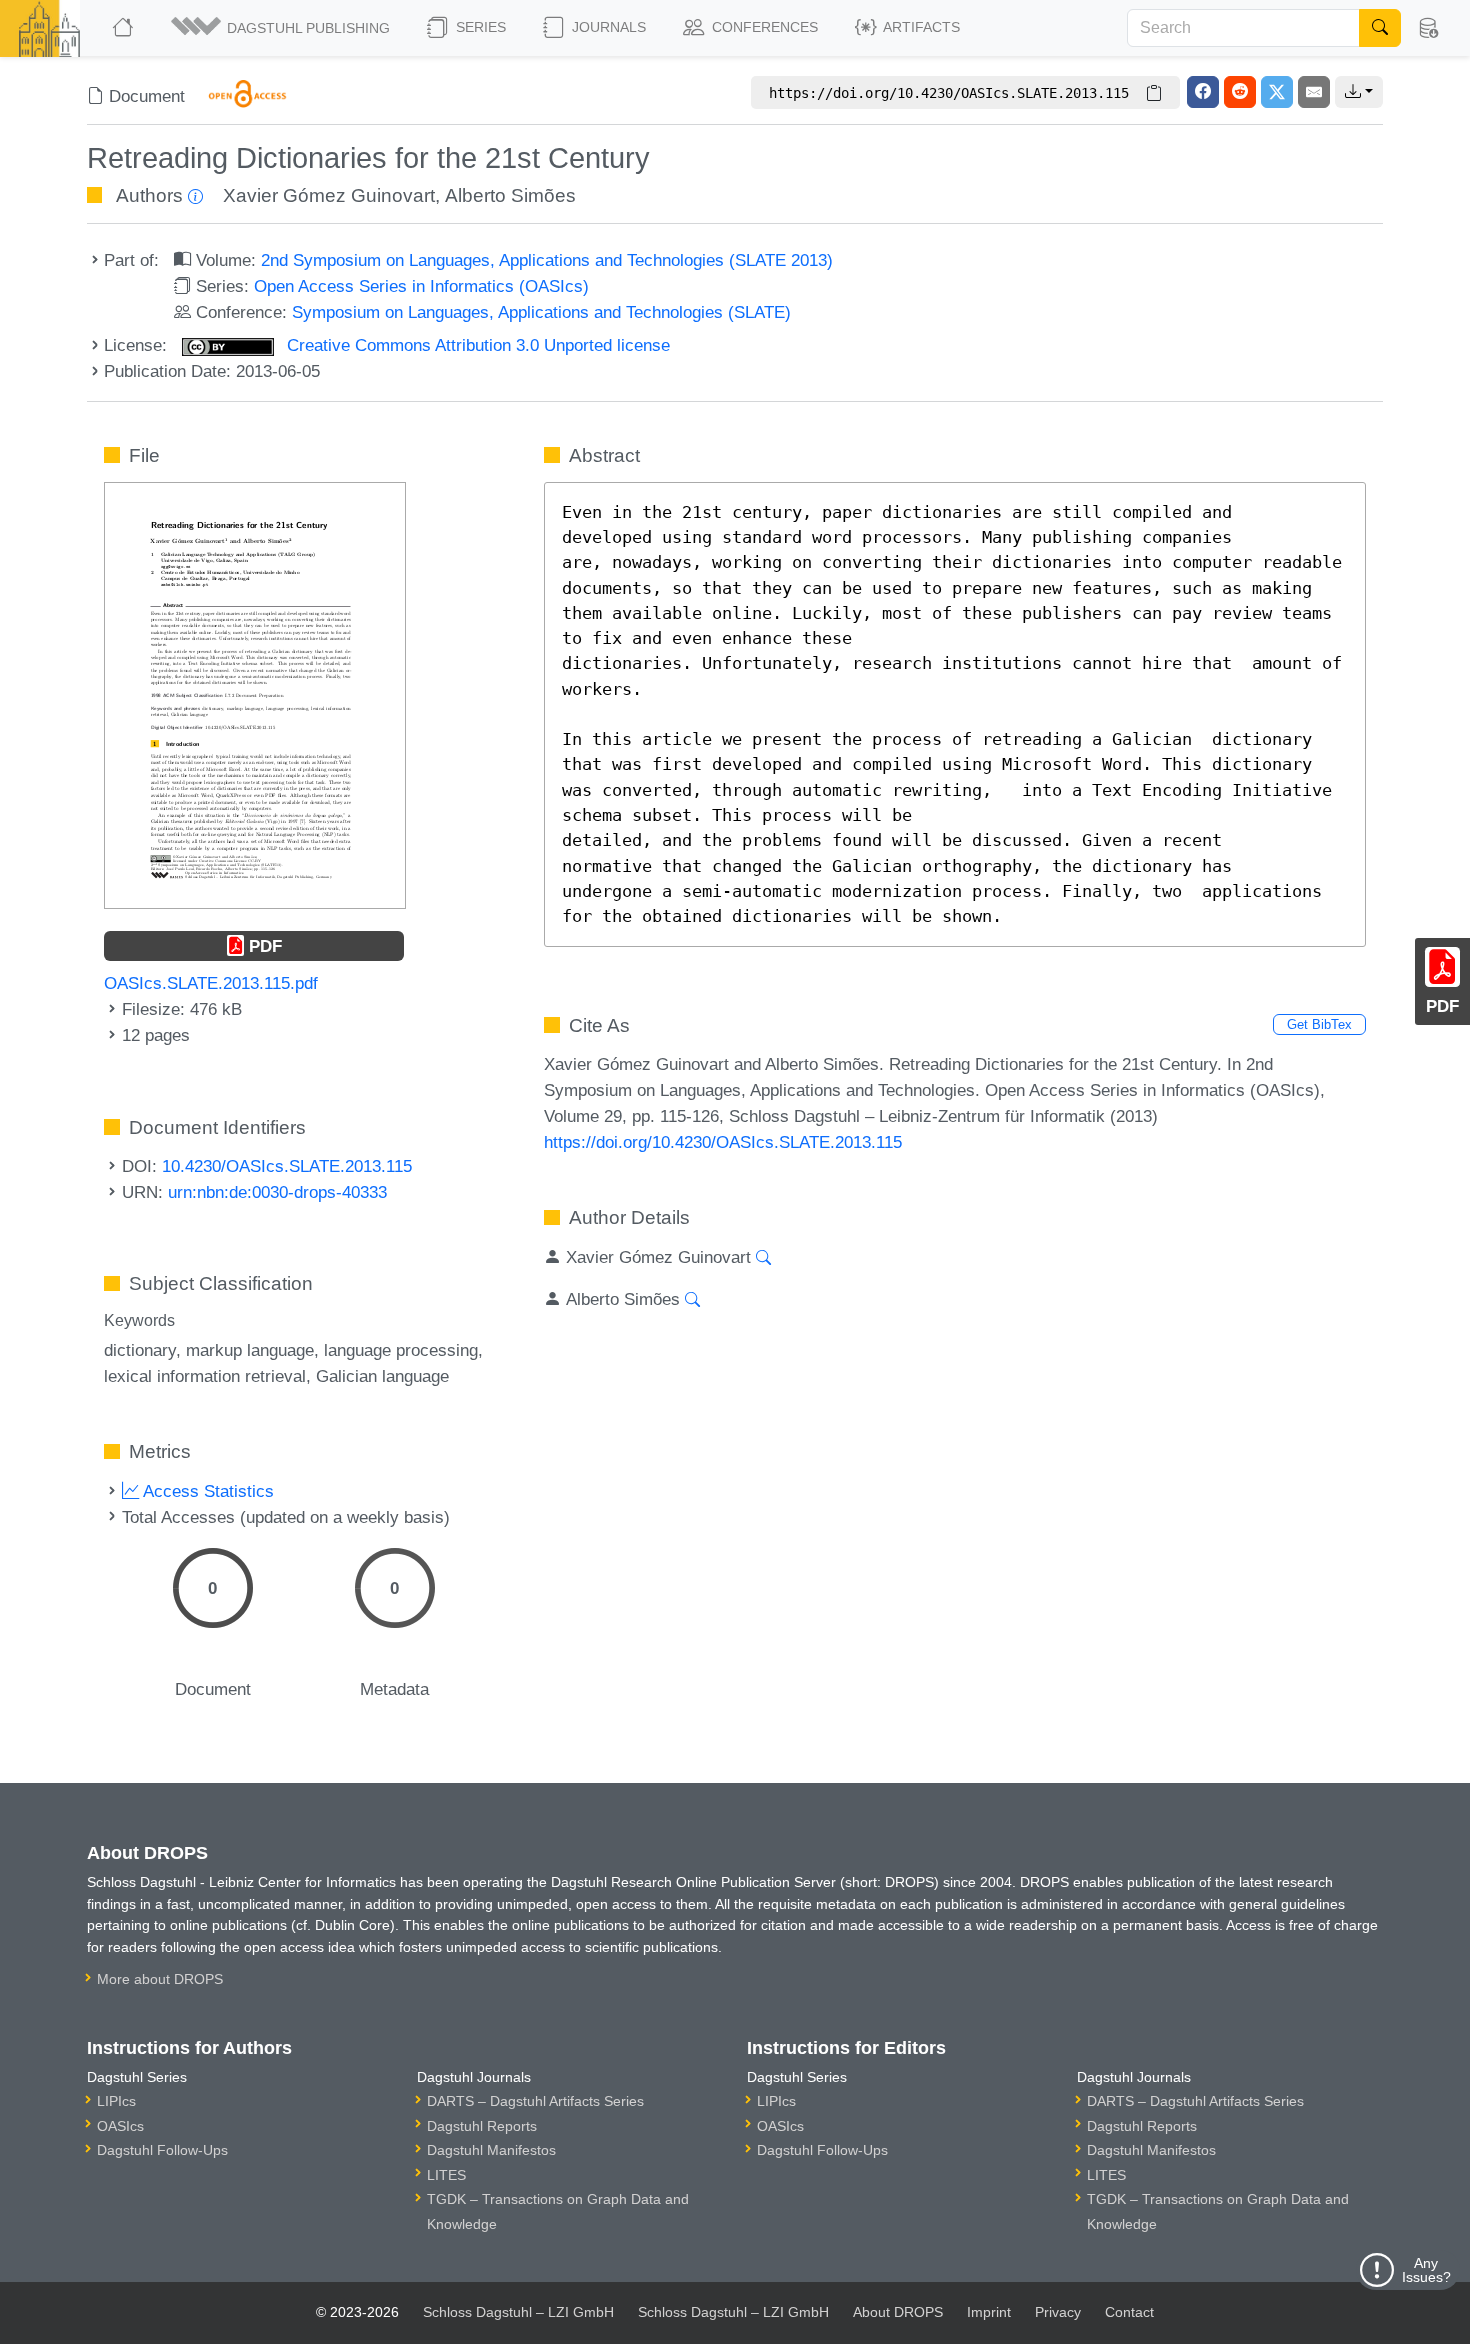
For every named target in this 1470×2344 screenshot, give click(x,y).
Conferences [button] (763, 27)
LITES (446, 2175)
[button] (282, 28)
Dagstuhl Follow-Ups (162, 2150)
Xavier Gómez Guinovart (329, 195)
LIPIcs (116, 2101)
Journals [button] (607, 27)
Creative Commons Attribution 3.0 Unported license (476, 345)
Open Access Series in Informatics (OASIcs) (421, 286)
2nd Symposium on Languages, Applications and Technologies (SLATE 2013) (547, 260)
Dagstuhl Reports (482, 2126)
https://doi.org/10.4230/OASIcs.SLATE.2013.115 (723, 1142)
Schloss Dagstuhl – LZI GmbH (518, 2312)
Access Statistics (206, 1491)
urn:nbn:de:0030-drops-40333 (277, 1192)
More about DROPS (160, 1979)
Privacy (1058, 2312)
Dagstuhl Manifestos (491, 2150)
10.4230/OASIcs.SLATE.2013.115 (287, 1166)
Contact (1129, 2312)
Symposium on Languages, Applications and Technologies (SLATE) (541, 312)
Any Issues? (1426, 2270)
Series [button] (479, 27)
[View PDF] (255, 694)
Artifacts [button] (920, 27)
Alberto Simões (510, 195)
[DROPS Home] (124, 28)
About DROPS (898, 2312)
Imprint (989, 2312)
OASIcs (120, 2126)
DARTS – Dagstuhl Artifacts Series (535, 2101)
